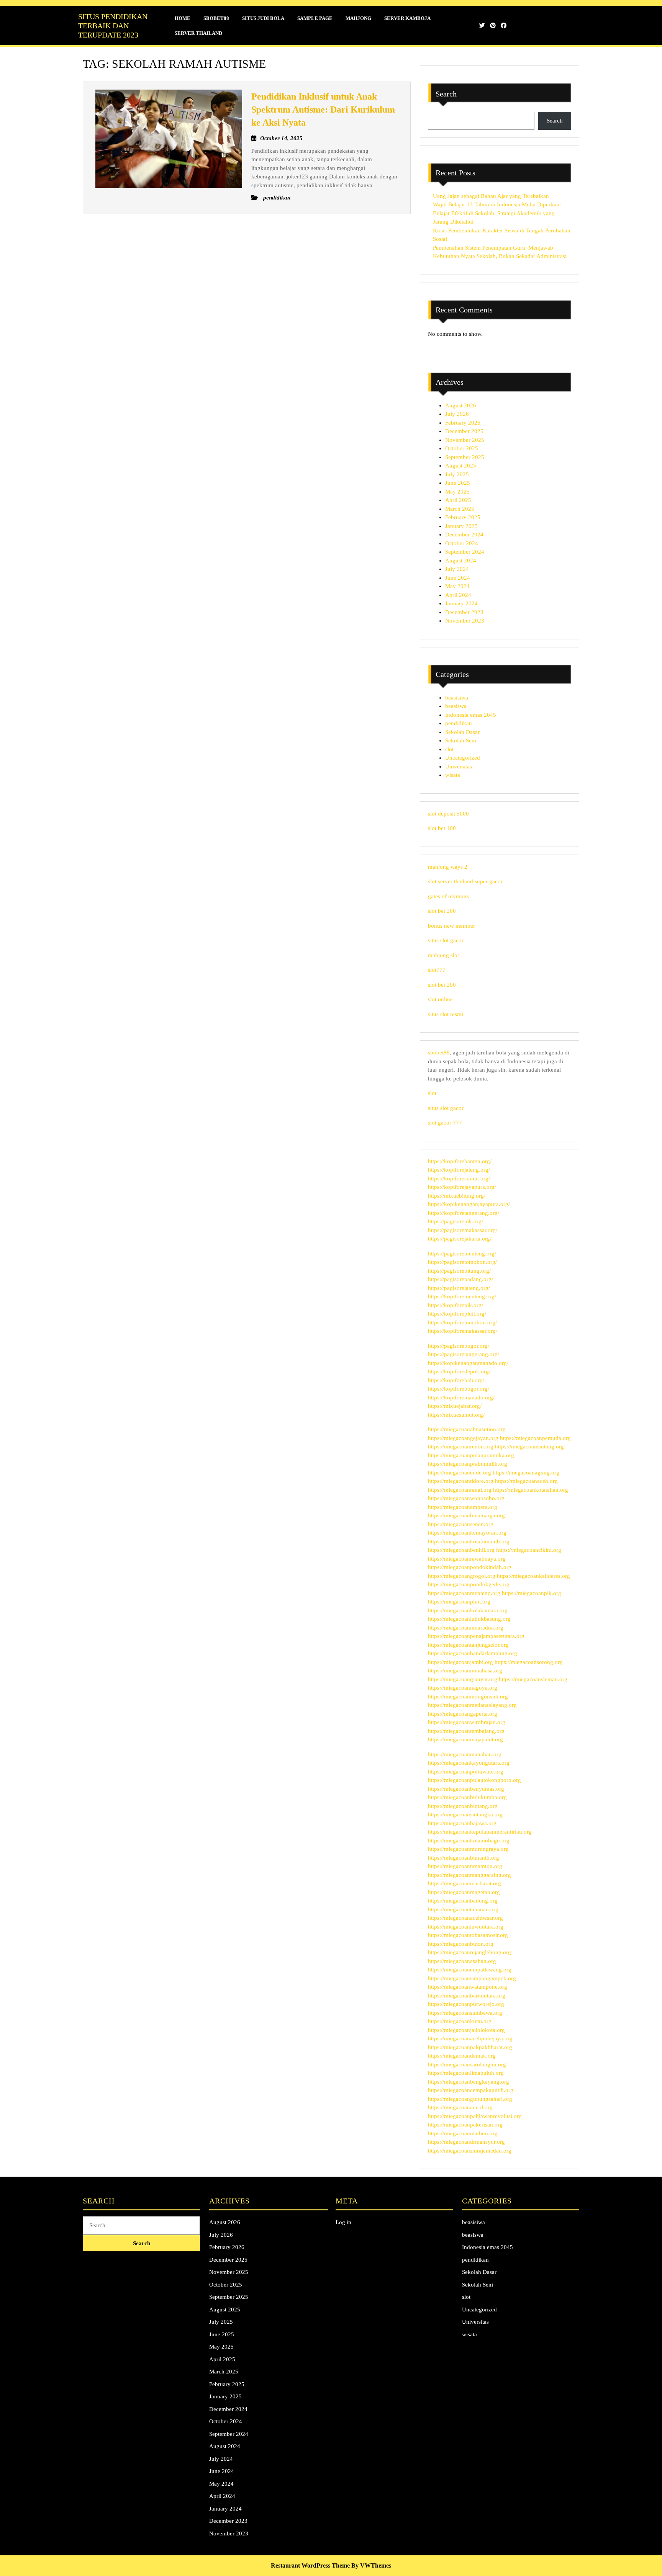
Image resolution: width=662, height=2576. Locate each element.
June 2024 (458, 578)
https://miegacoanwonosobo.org (466, 1498)
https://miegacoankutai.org (460, 2021)
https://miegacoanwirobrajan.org (467, 1722)
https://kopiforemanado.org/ (461, 1398)
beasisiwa (457, 698)
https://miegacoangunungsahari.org (470, 2099)
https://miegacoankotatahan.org (531, 1490)
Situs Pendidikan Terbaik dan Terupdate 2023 (113, 26)
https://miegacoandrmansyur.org (466, 2142)
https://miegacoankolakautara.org (468, 1610)
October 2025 (462, 448)
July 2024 (457, 569)
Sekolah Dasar (462, 732)
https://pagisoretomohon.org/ (462, 1262)
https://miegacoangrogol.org (462, 1576)
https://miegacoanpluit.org (459, 1602)
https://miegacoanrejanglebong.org (469, 1952)
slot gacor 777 (445, 1123)
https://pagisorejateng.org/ (459, 1288)
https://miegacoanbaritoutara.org (467, 1996)
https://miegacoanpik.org (532, 1593)
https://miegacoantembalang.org (466, 1731)
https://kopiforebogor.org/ (459, 1389)
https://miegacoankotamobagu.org (469, 1840)
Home (183, 18)
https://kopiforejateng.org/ (459, 1170)
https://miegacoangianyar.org (463, 1679)
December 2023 (464, 612)
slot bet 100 (442, 828)
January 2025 (461, 526)
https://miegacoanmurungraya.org (468, 1849)
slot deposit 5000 (448, 814)
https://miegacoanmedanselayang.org (472, 1705)
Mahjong (358, 18)
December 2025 (464, 431)
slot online (440, 999)
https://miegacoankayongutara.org (469, 1763)
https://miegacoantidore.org (461, 1481)
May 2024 (457, 586)
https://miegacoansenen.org (461, 1524)
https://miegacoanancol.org (460, 2107)
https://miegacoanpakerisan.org (465, 2125)
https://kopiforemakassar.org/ (463, 1331)
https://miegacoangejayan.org (463, 1438)
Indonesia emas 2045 (471, 715)
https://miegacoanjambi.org (460, 1662)
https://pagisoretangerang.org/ (464, 1354)
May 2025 (457, 492)
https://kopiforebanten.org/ (460, 1161)
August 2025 (461, 466)
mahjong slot (443, 955)
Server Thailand (198, 33)
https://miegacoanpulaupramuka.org (471, 1455)
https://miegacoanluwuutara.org (466, 1927)
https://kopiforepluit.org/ (457, 1314)
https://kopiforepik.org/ (456, 1305)
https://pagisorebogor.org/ (459, 1346)
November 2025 (465, 440)
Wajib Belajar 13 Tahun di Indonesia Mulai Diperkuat (497, 204)
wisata (453, 775)
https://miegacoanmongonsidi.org (468, 1697)
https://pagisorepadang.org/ (460, 1279)
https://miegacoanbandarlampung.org (473, 1653)
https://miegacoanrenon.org (461, 1447)
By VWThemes (371, 2565)
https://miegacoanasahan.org (462, 1961)
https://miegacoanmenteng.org (464, 1593)
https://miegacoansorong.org (529, 1662)
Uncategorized (463, 758)
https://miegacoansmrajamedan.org (470, 2151)
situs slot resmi (446, 1014)
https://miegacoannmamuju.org (465, 1866)
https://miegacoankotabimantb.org (469, 1541)
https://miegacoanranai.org (460, 1490)
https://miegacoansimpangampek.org (472, 1978)
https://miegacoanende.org (460, 1473)
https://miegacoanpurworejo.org (466, 2004)
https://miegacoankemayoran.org (467, 1533)
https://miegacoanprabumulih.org (468, 1464)
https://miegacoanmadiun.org (463, 2133)
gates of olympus (448, 896)
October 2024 (462, 543)
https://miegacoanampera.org (463, 1507)
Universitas (459, 767)
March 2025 (460, 509)
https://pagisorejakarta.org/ (460, 1239)
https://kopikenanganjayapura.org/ (469, 1204)
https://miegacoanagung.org (526, 1473)
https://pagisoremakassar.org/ (463, 1230)
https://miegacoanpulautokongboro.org (474, 1780)
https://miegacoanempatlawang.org (470, 1970)
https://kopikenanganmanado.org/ (468, 1363)
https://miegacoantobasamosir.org (468, 1935)
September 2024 (465, 552)
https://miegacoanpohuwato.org (466, 1772)
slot (449, 749)
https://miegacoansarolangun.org (467, 2064)
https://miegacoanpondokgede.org (469, 1584)
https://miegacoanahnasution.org (467, 1429)
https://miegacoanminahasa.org (465, 1670)
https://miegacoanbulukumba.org (467, 1797)
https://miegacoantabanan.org (463, 1909)
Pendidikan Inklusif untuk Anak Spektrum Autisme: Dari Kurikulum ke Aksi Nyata (323, 109)
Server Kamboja (407, 18)
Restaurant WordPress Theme (310, 2565)
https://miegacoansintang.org (529, 1447)
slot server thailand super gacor (465, 881)
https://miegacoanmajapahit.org (465, 1739)
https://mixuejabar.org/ (455, 1406)
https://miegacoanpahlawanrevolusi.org (475, 2116)
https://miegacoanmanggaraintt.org (469, 1875)
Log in (343, 2222)
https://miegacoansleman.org (533, 1679)
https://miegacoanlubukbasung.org (469, 1619)
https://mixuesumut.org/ (456, 1415)
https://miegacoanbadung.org (463, 1901)
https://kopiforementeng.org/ (462, 1296)
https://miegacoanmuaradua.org (466, 1628)
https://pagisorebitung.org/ (459, 1271)
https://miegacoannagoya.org (463, 1688)
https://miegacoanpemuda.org (535, 1438)
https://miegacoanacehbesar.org (465, 1918)
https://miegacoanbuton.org (461, 1944)
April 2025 (458, 500)
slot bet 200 (442, 911)
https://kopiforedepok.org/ (459, 1371)
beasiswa (456, 706)
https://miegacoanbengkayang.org (469, 2082)
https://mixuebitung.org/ (457, 1196)
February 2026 (463, 423)
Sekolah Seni (461, 740)
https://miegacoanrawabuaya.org (467, 1559)
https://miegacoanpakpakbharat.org (470, 2047)
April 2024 (458, 595)
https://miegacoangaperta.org (463, 1714)
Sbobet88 (216, 18)
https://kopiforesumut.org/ (459, 1178)
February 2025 (463, 517)
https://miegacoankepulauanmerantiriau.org (480, 1832)
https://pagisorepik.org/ (456, 1221)
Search (446, 94)
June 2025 (458, 483)
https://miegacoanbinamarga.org (466, 1515)
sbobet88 (439, 1053)
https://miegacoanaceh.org (526, 1481)
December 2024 (464, 534)
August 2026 (461, 405)
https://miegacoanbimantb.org (464, 1858)
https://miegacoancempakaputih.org (471, 2090)
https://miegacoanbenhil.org (461, 1550)
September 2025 (465, 457)
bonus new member (451, 926)
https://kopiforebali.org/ (456, 1380)
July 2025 (457, 474)
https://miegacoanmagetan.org (464, 1892)
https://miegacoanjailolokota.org (466, 2030)
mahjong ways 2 (448, 867)
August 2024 (461, 561)
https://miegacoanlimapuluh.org (466, 2073)
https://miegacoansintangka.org (465, 1814)
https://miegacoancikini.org (529, 1550)
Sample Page (315, 18)
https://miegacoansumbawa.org (465, 2013)
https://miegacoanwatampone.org (468, 1987)
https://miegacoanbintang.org (463, 1806)
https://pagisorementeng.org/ (462, 1254)
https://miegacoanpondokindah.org (470, 1567)
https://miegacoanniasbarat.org (465, 1883)
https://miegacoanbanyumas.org (466, 1789)
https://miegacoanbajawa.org (462, 1823)
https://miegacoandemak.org (462, 2056)
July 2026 (457, 414)
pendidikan (459, 723)
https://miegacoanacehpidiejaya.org (470, 2038)
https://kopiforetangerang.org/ (464, 1213)
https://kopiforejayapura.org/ (462, 1187)
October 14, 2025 (281, 138)
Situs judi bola (263, 18)
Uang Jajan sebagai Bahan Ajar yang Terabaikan (491, 196)
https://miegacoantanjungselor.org (468, 1645)
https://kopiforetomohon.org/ (462, 1322)
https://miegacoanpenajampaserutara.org (476, 1636)
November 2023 (465, 621)
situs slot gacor (446, 940)
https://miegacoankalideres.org (533, 1576)
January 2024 (461, 603)
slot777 (437, 970)
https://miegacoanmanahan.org (465, 1754)
